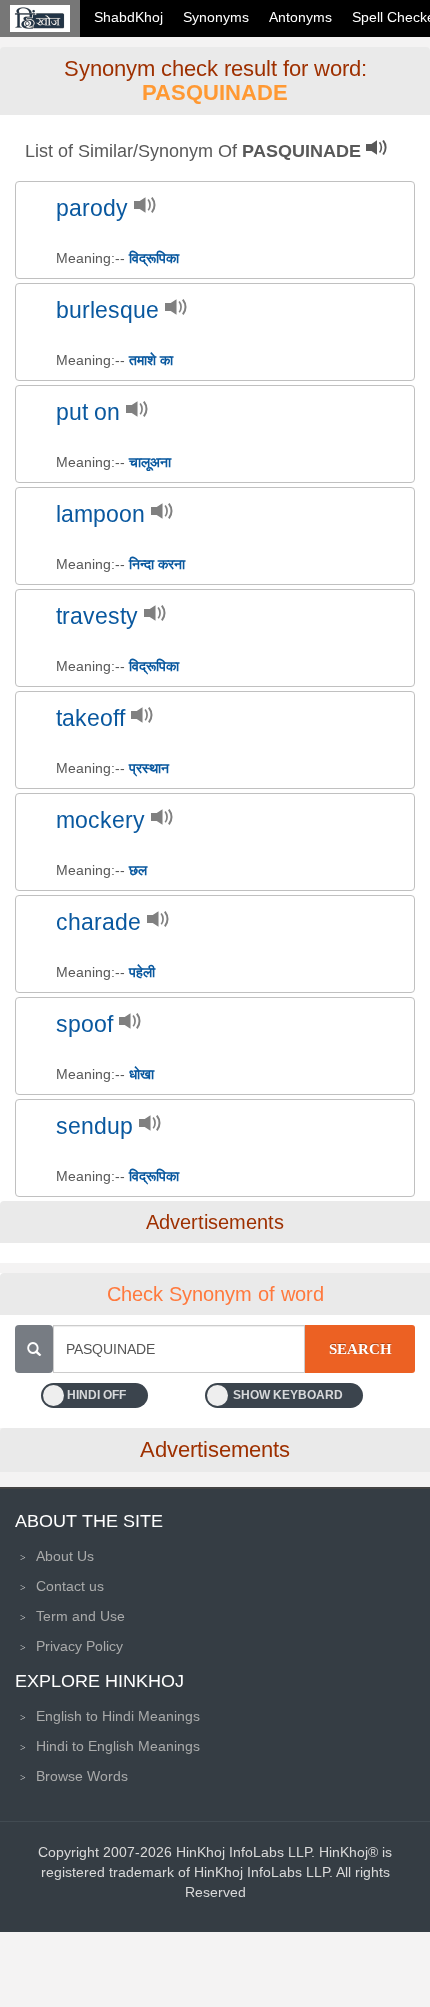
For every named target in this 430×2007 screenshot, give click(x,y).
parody (92, 208)
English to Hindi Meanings (118, 1716)
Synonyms (216, 17)
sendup (94, 1126)
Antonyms (300, 17)
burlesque (107, 310)
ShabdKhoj (128, 17)
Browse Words (82, 1776)
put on (88, 412)
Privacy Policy (79, 1646)
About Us (65, 1556)
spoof (84, 1024)
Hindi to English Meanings (118, 1746)
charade (98, 922)
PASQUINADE (215, 92)
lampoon (100, 514)
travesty (97, 616)
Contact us (70, 1586)
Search (360, 1349)
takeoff (90, 718)
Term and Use (80, 1616)
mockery (100, 820)
